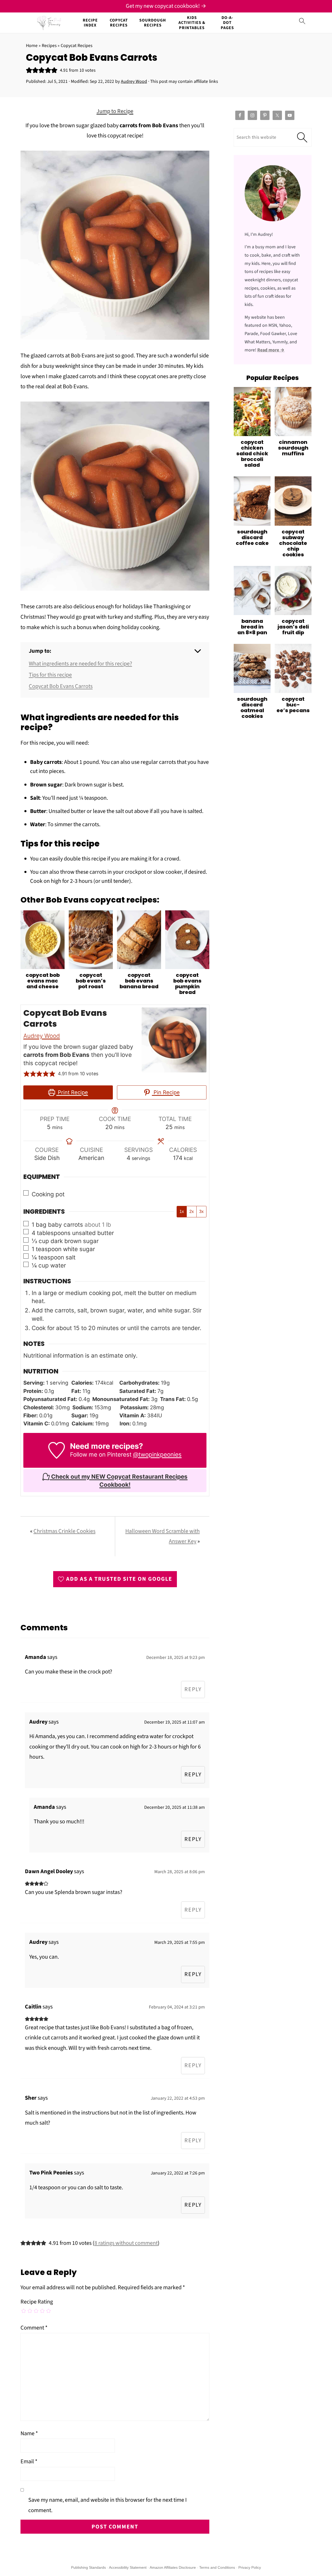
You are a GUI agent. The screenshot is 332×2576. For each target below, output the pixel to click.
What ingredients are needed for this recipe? (80, 664)
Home (32, 46)
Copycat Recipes (119, 23)
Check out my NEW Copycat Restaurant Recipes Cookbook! (119, 1480)
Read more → (271, 350)
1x (182, 1212)
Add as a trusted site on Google (119, 1579)
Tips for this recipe (50, 675)
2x (192, 1212)
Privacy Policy (250, 2567)
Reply (193, 1689)
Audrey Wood (42, 1036)
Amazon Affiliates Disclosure (173, 2567)
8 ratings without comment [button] (126, 2243)
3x (201, 1212)
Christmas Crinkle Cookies (64, 1531)
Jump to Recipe (115, 111)
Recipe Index (90, 23)
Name (29, 2433)
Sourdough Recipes (153, 23)
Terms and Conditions (217, 2567)
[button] (29, 70)
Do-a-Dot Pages (227, 23)
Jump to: (40, 651)
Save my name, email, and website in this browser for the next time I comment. (108, 2505)
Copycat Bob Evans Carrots (61, 686)
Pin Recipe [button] (166, 1092)
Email (29, 2461)
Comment (34, 2328)
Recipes (49, 46)
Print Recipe (72, 1092)
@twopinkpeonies (157, 1454)
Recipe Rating (37, 2302)
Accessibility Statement (128, 2567)
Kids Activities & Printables (192, 23)
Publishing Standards (88, 2567)
